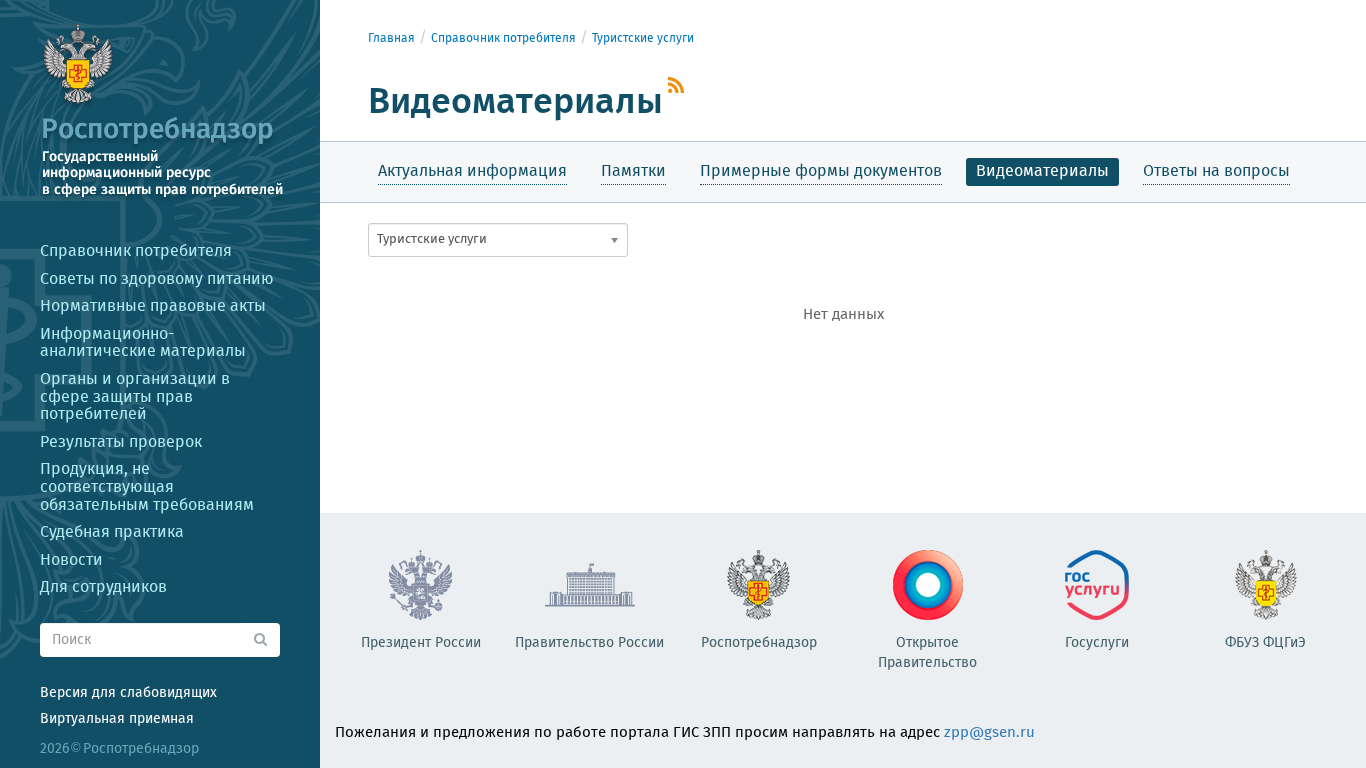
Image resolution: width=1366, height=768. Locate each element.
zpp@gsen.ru (989, 733)
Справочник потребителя (503, 38)
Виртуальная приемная (117, 719)
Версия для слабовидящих (128, 693)
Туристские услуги (643, 38)
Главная (391, 38)
